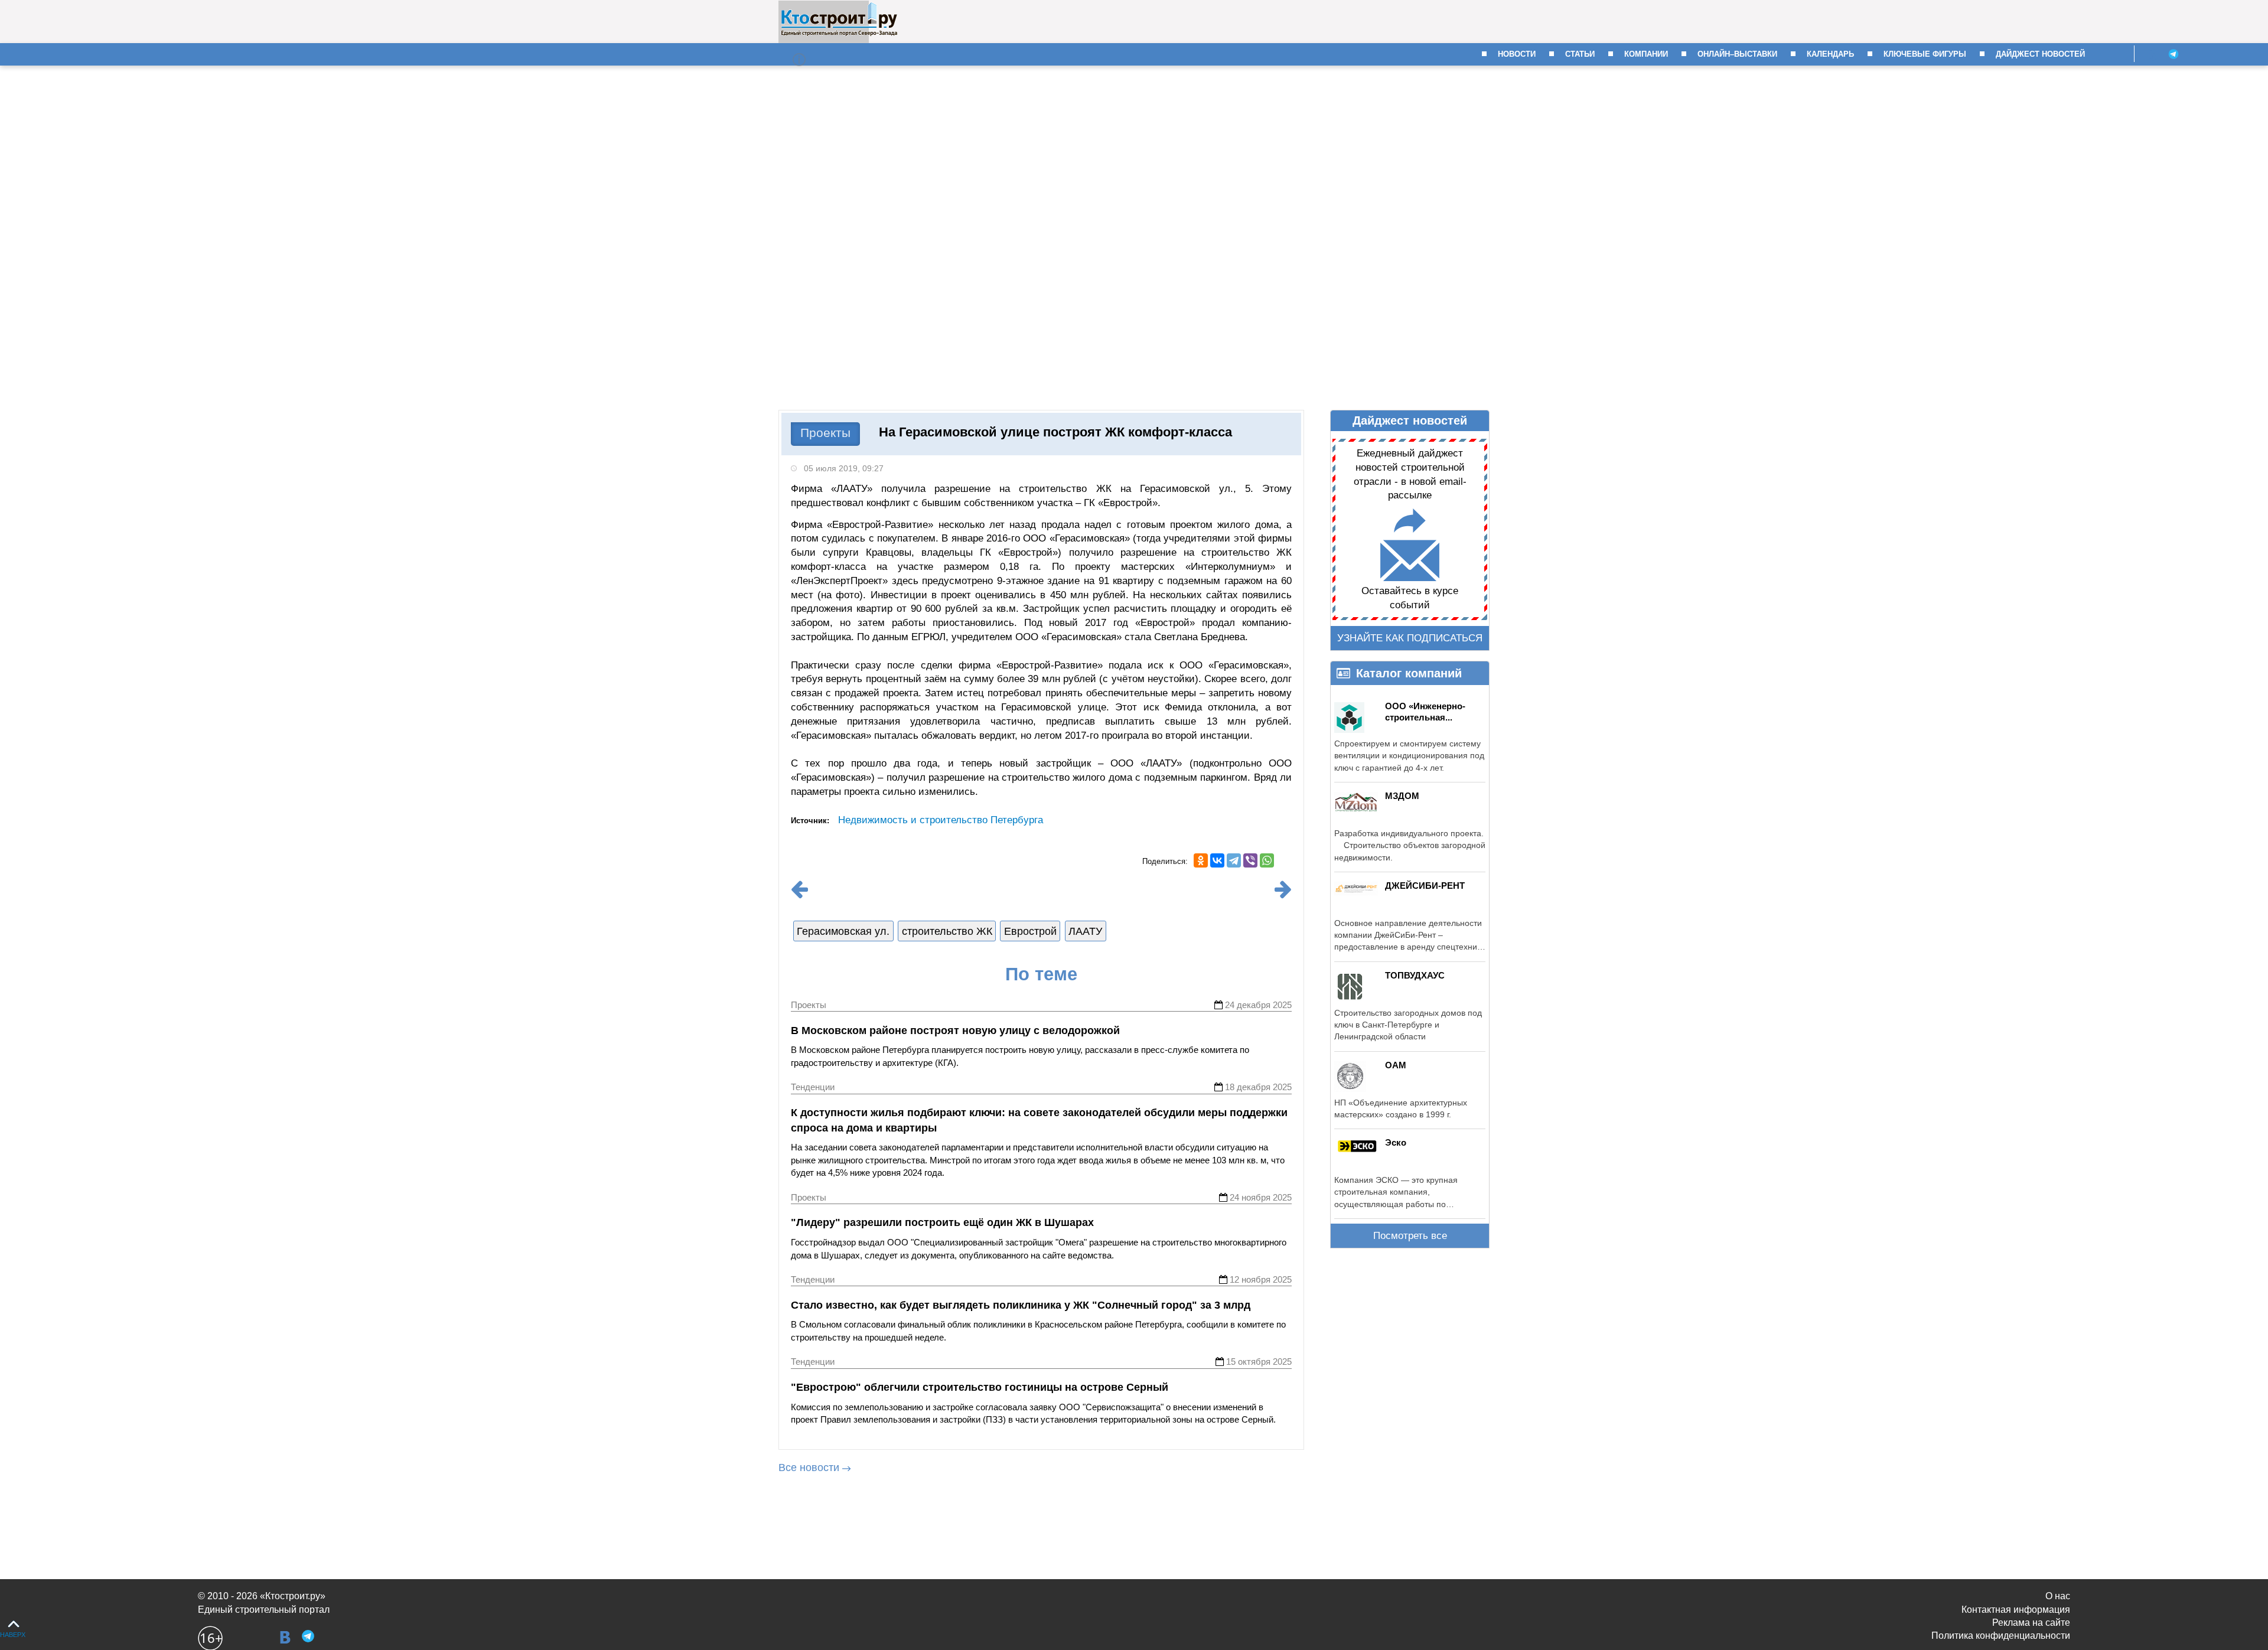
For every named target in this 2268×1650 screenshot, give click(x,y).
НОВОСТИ (1517, 54)
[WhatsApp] (1267, 860)
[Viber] (1250, 860)
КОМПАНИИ (1646, 54)
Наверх (13, 1635)
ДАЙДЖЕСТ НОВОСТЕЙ (2040, 54)
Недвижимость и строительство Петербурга (941, 820)
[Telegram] (1234, 860)
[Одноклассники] (1201, 860)
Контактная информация (2016, 1610)
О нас (2058, 1596)
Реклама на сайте (2031, 1623)
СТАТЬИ (1580, 54)
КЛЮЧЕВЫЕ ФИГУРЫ (1925, 54)
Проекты (825, 433)
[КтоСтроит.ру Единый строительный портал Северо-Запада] (839, 34)
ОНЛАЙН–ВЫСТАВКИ (1737, 54)
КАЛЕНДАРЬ (1830, 54)
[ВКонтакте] (1217, 860)
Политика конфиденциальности (2001, 1636)
